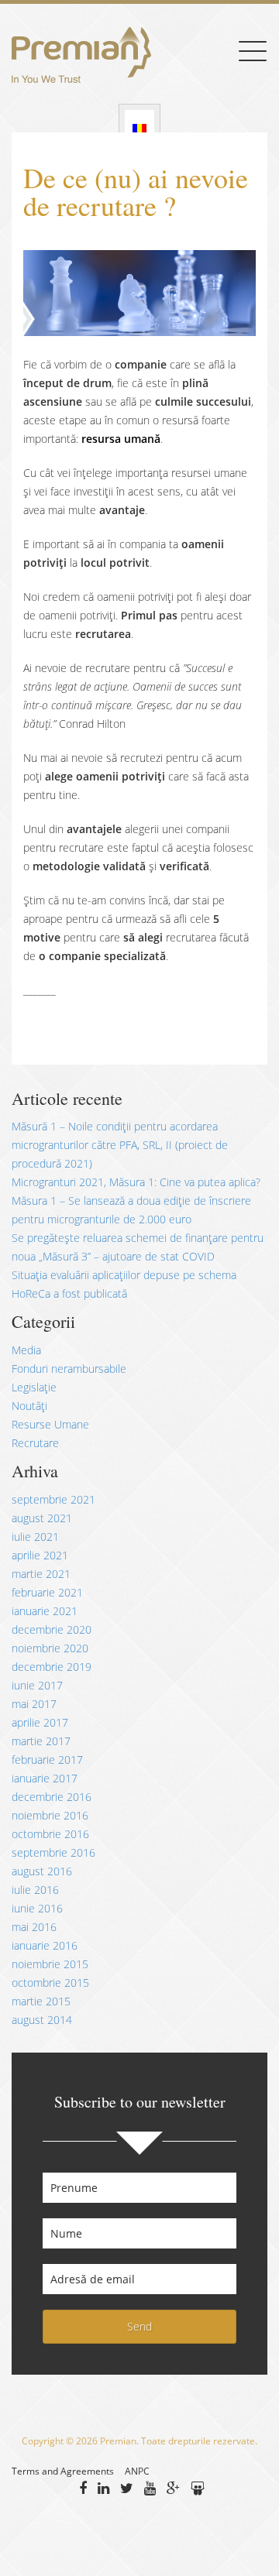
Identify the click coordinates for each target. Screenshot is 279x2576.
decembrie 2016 (52, 1797)
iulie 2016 (35, 1890)
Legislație (34, 1387)
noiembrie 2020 (50, 1648)
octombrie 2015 (50, 1983)
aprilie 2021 (40, 1555)
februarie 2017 (47, 1760)
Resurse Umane (50, 1424)
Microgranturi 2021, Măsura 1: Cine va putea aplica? (136, 1182)
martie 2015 (41, 2001)
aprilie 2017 (40, 1722)
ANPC (137, 2471)
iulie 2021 (35, 1537)
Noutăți (29, 1406)
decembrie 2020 (52, 1629)
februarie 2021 (47, 1592)
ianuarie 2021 (45, 1611)
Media (26, 1350)
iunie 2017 (37, 1685)
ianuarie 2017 (45, 1778)
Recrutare (35, 1443)
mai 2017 (34, 1704)
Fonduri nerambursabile (69, 1369)
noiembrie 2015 (50, 1964)
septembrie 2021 (53, 1499)
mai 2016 (34, 1927)
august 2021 (42, 1518)
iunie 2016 (37, 1908)
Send (139, 2326)
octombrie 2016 (50, 1834)
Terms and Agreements (63, 2471)
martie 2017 (41, 1741)
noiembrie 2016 (50, 1815)
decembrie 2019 (52, 1667)
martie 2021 (41, 1574)
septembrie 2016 (53, 1852)
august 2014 (42, 2020)
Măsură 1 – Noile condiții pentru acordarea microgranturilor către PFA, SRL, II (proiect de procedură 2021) (120, 1145)
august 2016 (42, 1871)
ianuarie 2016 (45, 1945)
